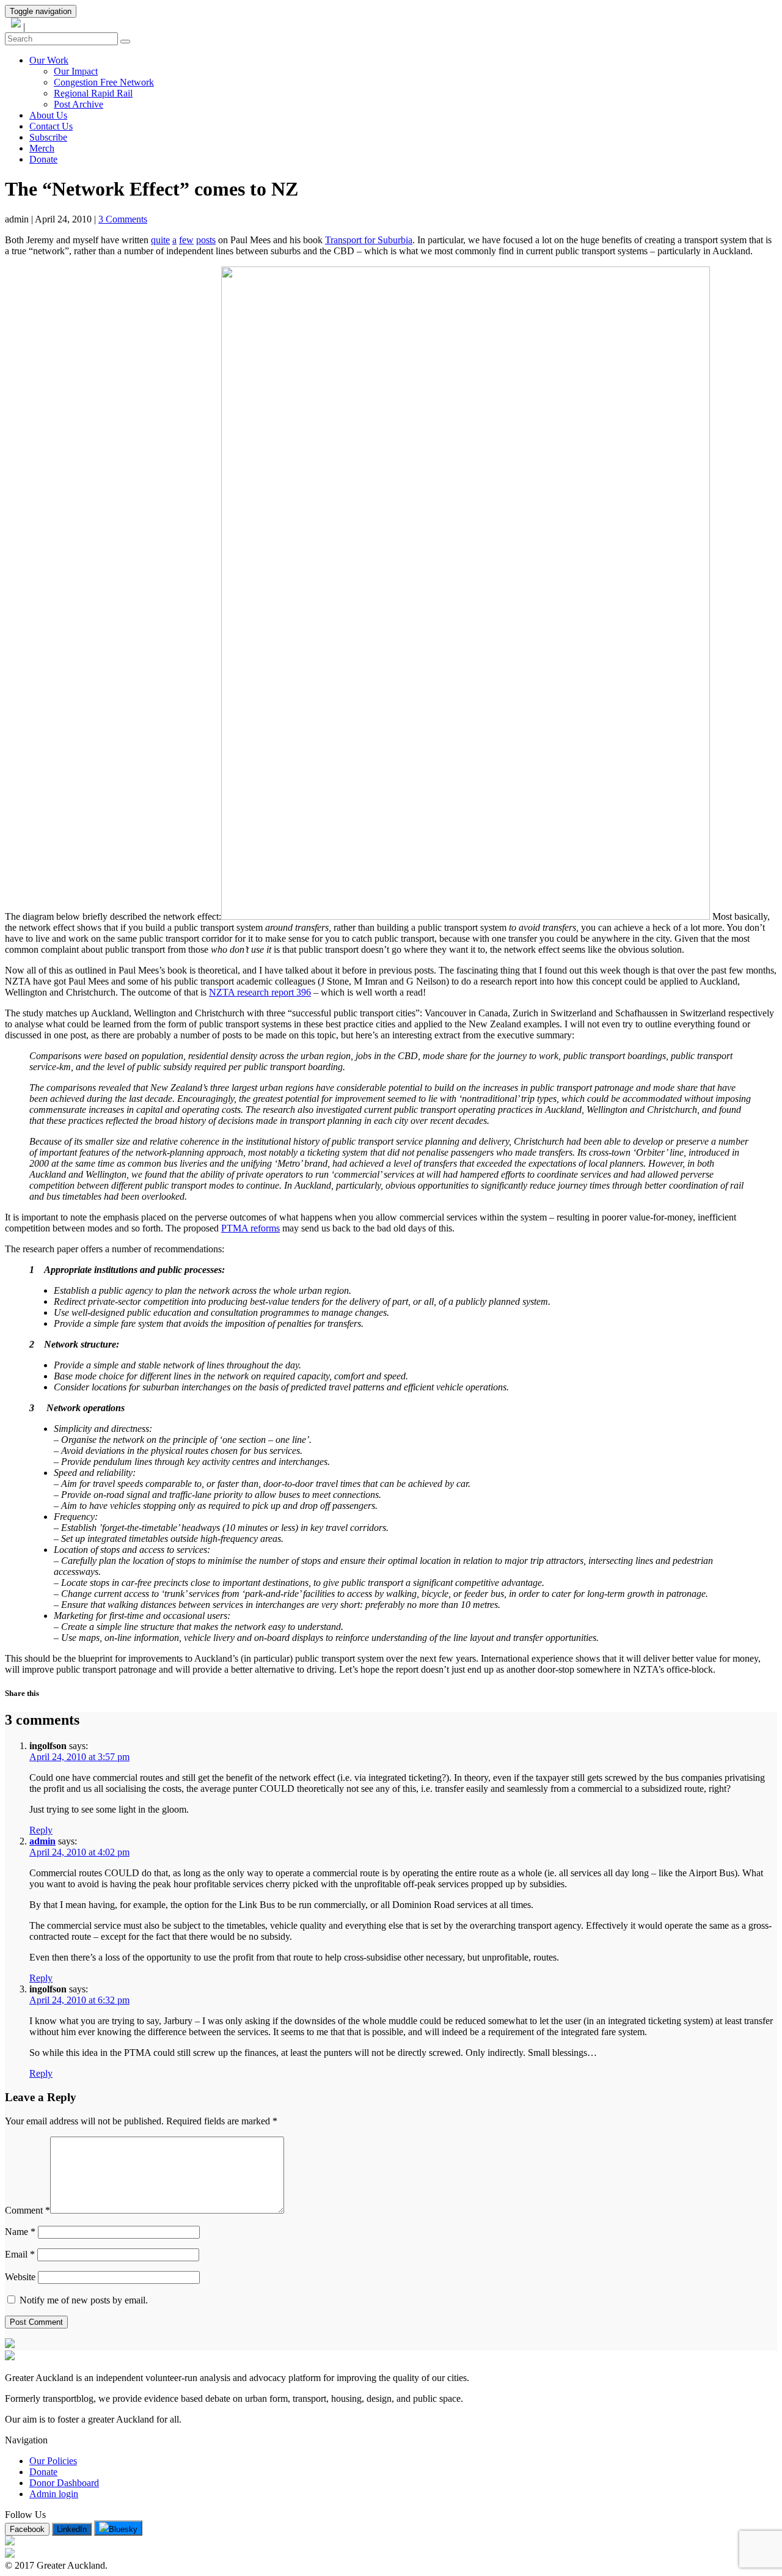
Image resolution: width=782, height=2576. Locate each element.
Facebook (27, 2529)
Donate (43, 159)
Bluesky (123, 2529)
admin (42, 1841)
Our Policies (53, 2461)
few (186, 240)
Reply (41, 1830)
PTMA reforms (250, 1228)
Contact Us (51, 126)
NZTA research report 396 (260, 992)
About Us (48, 115)
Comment (27, 2210)
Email (20, 2254)
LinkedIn (72, 2529)
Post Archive (79, 104)
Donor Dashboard (64, 2483)
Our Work (49, 60)
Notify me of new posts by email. (82, 2300)
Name (20, 2232)
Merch (42, 148)
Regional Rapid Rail (93, 93)
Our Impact (76, 71)
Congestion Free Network (104, 82)
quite (160, 240)
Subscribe (48, 137)
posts (206, 240)
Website (20, 2277)
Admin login (54, 2494)
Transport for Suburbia (369, 240)
